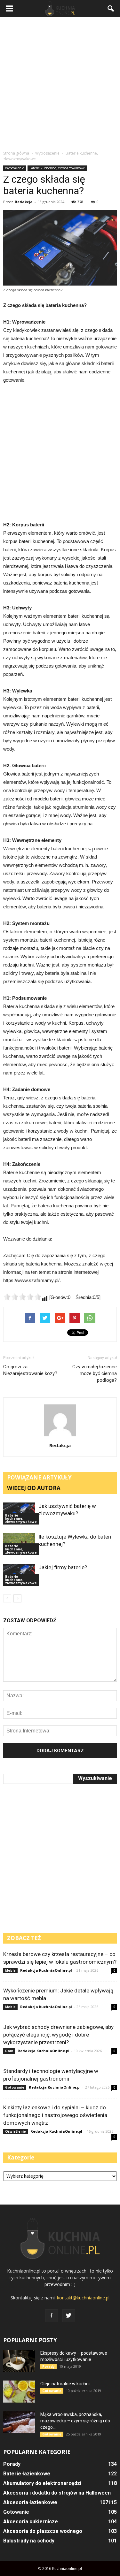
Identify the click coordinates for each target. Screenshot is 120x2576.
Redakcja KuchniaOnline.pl (46, 1970)
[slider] (22, 1297)
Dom (9, 2051)
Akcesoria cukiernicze (31, 2522)
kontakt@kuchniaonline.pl (83, 2298)
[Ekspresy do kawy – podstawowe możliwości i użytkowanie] (19, 2361)
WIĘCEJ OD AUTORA (34, 1488)
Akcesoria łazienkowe (30, 2502)
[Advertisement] (60, 84)
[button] (111, 9)
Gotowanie (15, 2087)
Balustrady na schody (29, 2541)
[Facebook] (52, 2316)
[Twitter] (69, 2316)
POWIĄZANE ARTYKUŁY (39, 1477)
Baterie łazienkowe (27, 2474)
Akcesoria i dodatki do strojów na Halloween (57, 2493)
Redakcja (24, 202)
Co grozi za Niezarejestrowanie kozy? (30, 1370)
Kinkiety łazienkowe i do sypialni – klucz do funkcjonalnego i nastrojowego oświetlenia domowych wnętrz (55, 2115)
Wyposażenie (15, 168)
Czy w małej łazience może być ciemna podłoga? (95, 1373)
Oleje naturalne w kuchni (65, 2384)
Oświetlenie (16, 2131)
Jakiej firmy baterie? (63, 1567)
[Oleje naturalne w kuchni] (19, 2392)
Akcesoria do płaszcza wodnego (43, 2531)
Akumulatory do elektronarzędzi (42, 2483)
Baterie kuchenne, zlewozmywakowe (57, 168)
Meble (10, 1970)
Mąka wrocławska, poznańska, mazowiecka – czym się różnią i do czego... (75, 2421)
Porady (48, 2366)
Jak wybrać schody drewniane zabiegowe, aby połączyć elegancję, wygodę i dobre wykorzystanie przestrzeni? (58, 2035)
